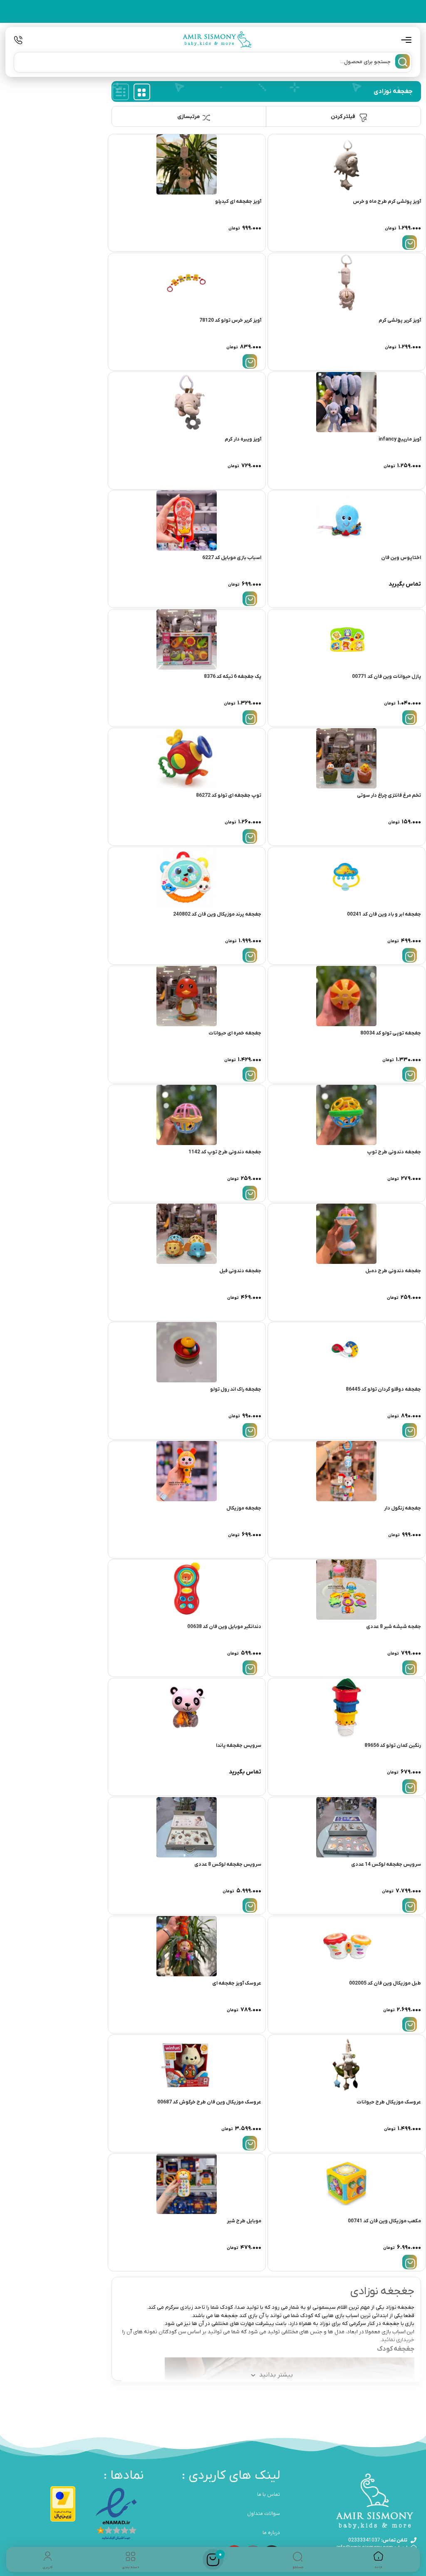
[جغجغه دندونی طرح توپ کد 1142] (187, 1115)
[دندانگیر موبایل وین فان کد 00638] (187, 1590)
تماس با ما (269, 2495)
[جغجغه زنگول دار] (347, 1471)
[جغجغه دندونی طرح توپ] (347, 1115)
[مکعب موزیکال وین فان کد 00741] (347, 2184)
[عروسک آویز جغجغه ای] (187, 1946)
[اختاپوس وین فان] (347, 521)
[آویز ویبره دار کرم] (187, 402)
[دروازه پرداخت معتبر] (63, 2504)
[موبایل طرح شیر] (187, 2184)
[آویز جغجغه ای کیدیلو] (187, 164)
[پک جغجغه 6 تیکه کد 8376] (187, 639)
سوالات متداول (264, 2514)
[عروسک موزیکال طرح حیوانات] (347, 2065)
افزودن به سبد (410, 243)
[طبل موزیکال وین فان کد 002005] (347, 1946)
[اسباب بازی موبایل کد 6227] (187, 521)
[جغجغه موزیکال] (187, 1471)
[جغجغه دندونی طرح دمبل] (347, 1234)
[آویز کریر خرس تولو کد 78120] (187, 283)
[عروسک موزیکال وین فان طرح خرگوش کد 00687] (187, 2065)
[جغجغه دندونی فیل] (187, 1234)
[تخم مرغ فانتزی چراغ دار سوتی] (347, 758)
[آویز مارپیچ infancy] (347, 402)
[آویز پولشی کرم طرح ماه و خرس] (347, 164)
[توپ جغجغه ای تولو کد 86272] (187, 758)
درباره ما (271, 2533)
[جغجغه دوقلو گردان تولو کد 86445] (347, 1352)
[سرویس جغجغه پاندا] (187, 1708)
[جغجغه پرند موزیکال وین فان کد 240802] (187, 877)
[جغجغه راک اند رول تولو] (187, 1352)
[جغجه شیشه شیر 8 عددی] (347, 1590)
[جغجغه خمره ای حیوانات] (187, 996)
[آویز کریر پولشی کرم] (347, 283)
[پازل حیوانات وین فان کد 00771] (347, 639)
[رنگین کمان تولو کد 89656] (347, 1708)
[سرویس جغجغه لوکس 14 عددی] (347, 1827)
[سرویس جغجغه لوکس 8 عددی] (187, 1827)
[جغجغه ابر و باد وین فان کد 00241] (347, 877)
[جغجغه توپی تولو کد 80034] (347, 996)
